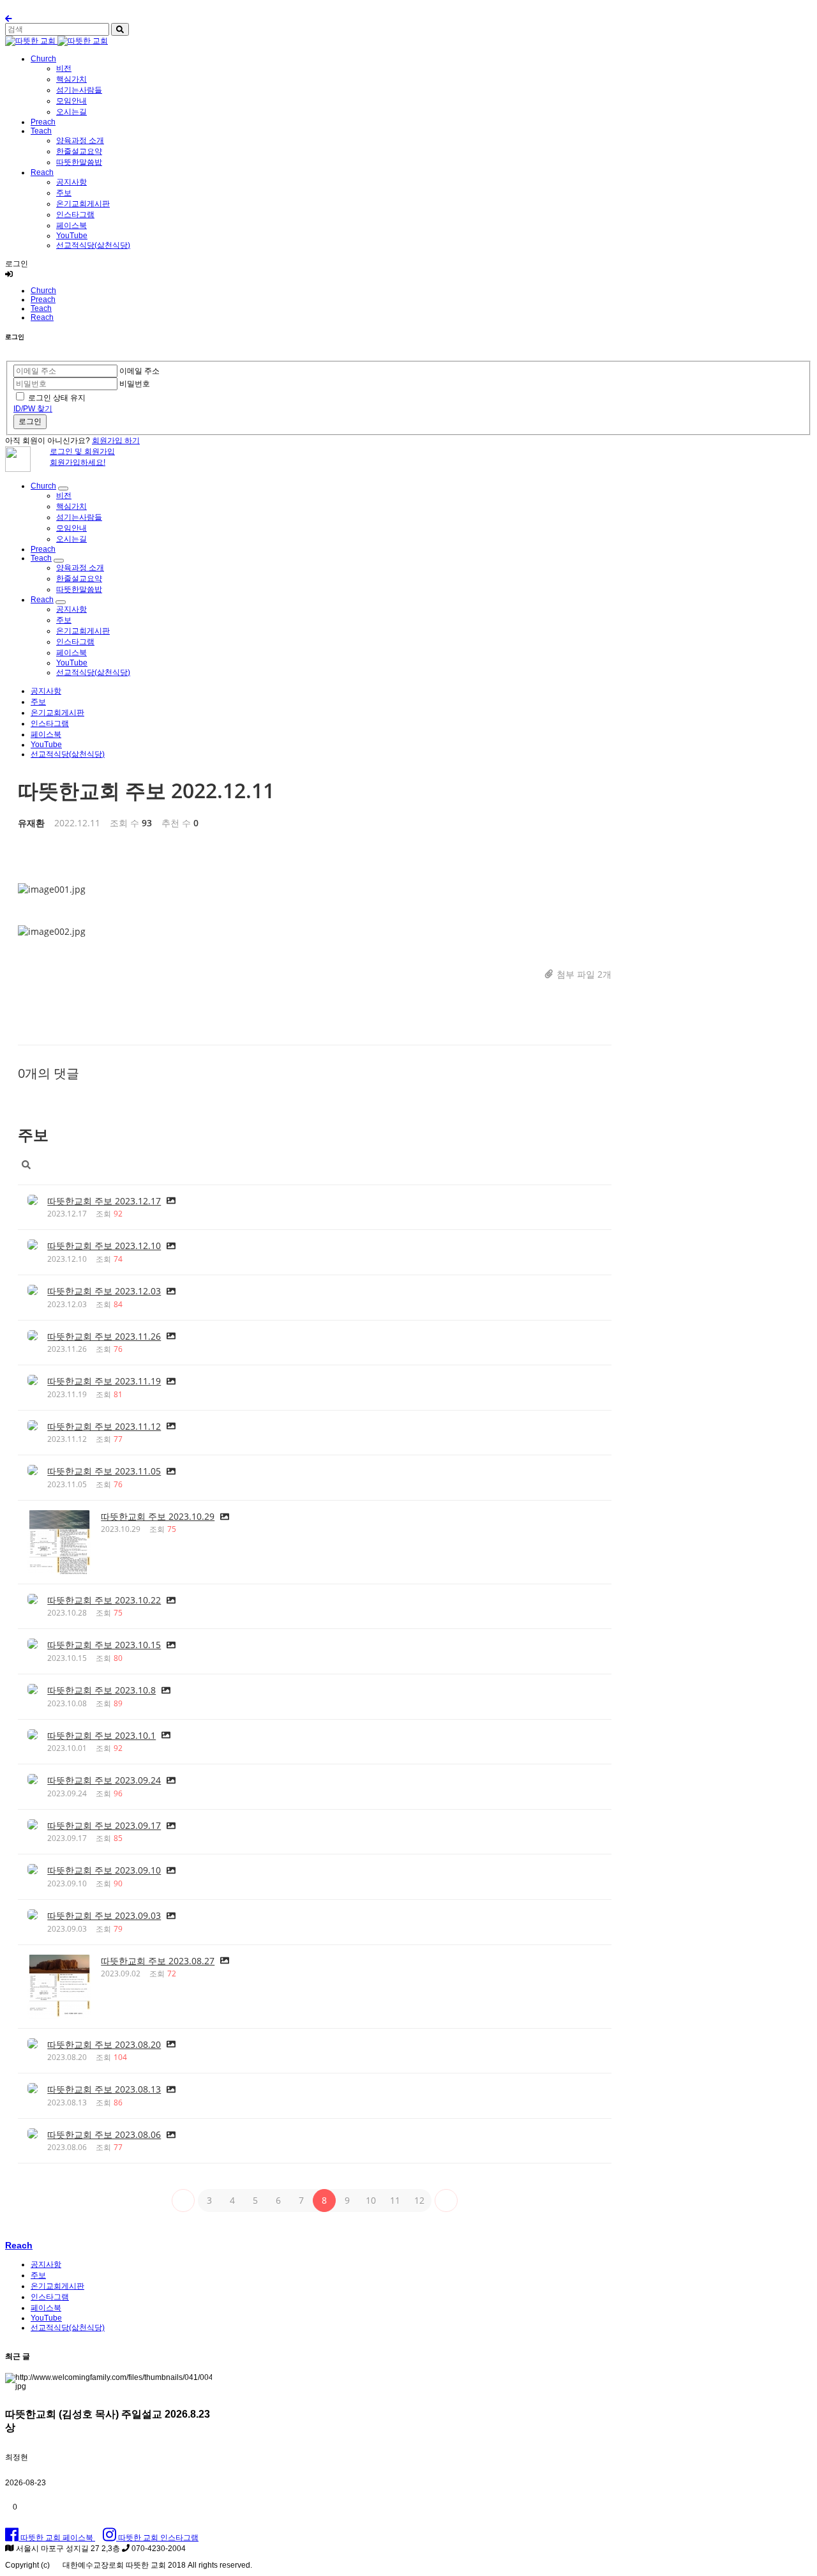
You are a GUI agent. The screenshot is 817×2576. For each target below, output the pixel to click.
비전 (64, 68)
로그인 (30, 421)
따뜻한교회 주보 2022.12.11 (146, 790)
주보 (64, 193)
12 (419, 2200)
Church (43, 59)
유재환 (31, 823)
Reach (42, 172)
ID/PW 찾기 (33, 409)
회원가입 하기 (116, 441)
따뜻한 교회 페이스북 (57, 2538)
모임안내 (71, 101)
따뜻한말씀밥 (79, 162)
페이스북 (71, 225)
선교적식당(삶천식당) (93, 245)
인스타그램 (75, 215)
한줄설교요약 (79, 151)
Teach (41, 131)
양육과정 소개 (80, 140)
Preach (43, 122)
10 (371, 2200)
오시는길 (71, 112)
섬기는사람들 (79, 90)
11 (395, 2200)
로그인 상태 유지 (57, 398)
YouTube (72, 236)
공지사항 (71, 182)
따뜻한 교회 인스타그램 (157, 2538)
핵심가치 (71, 79)
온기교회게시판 (83, 204)
